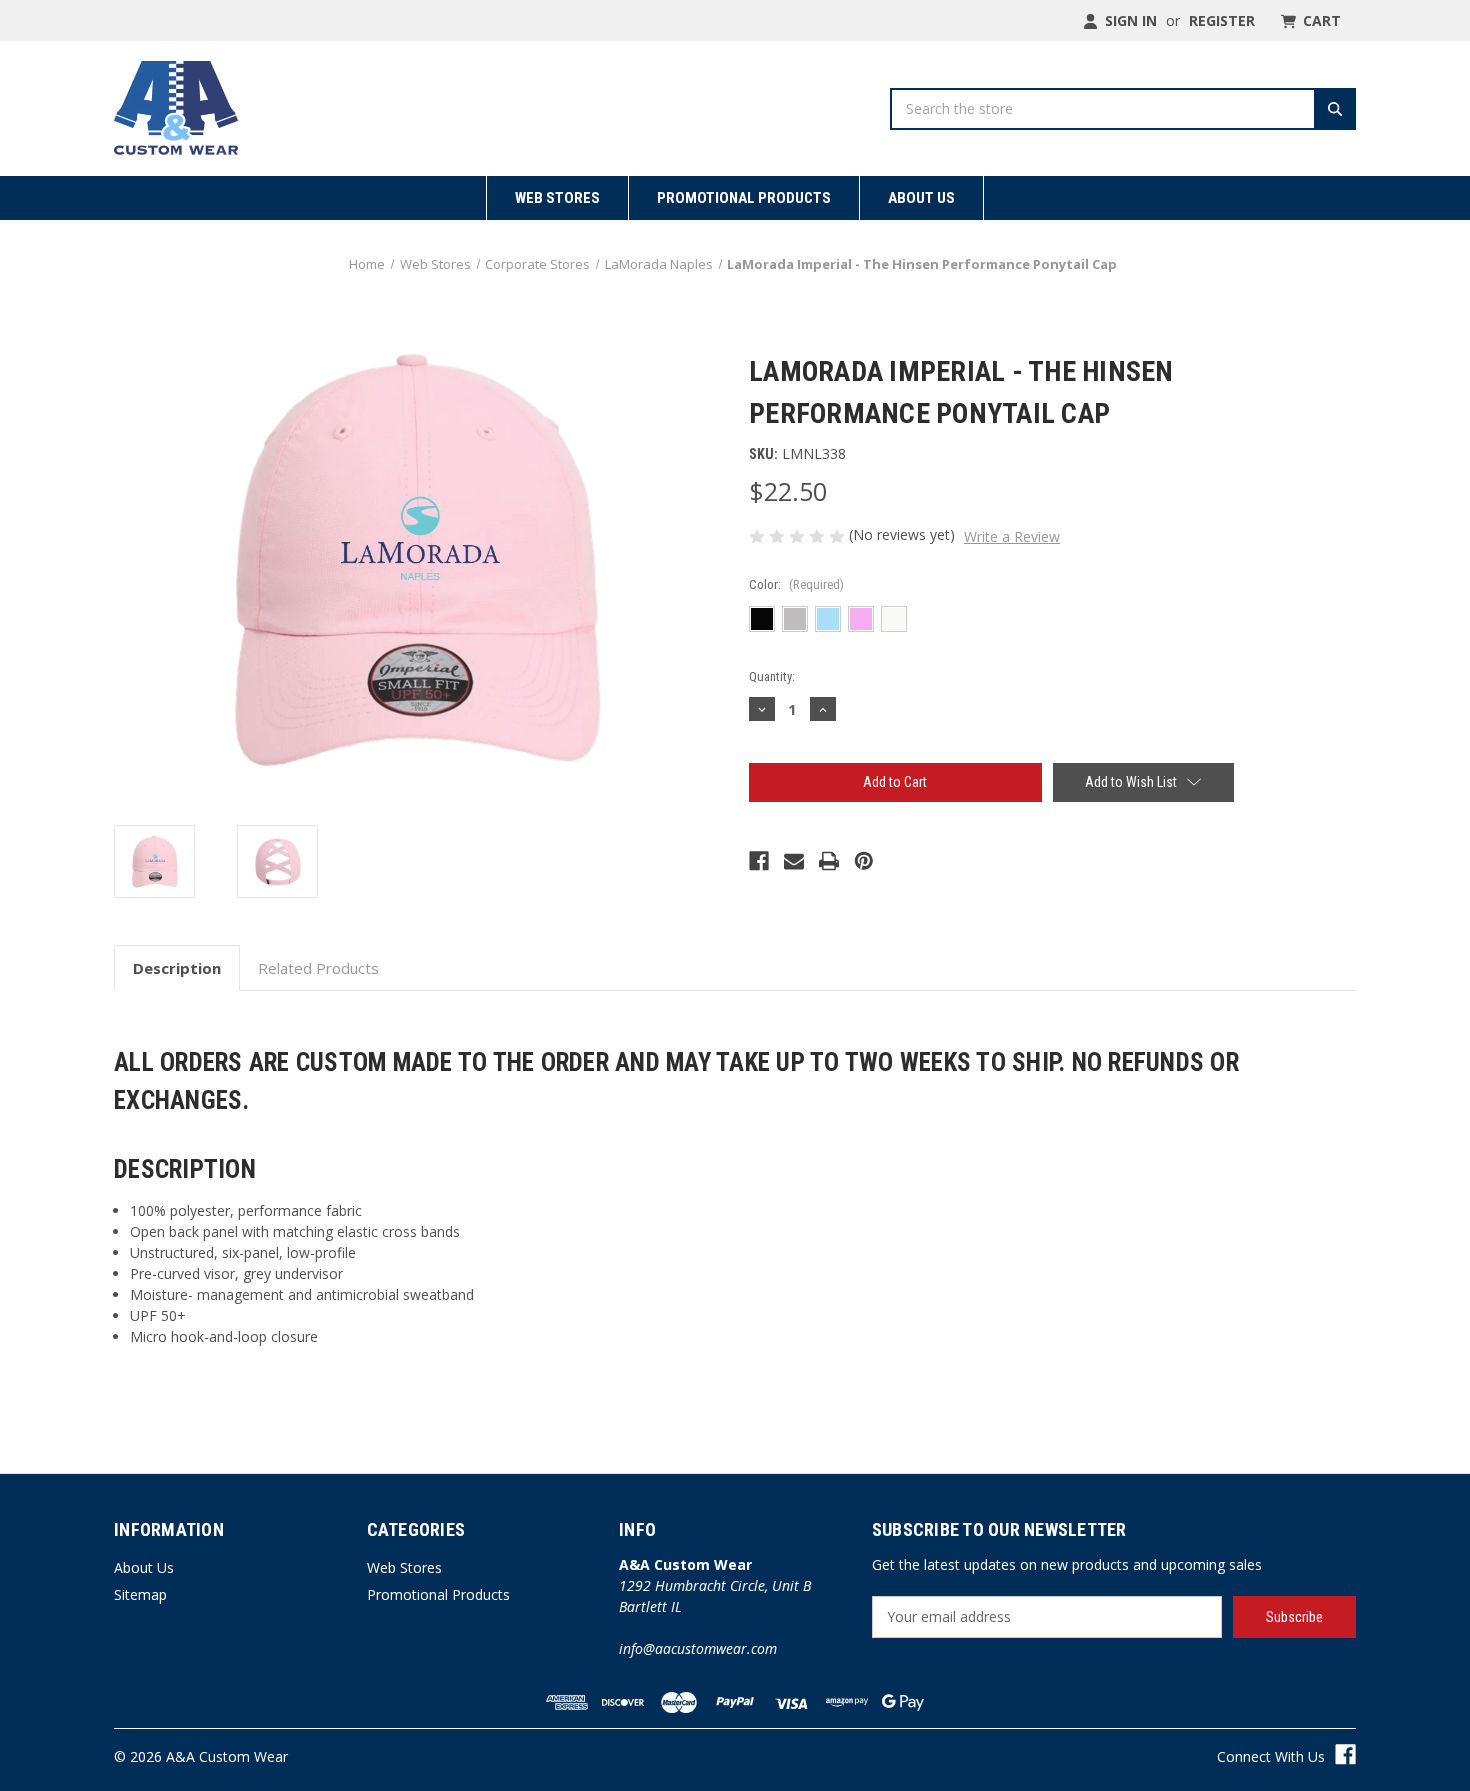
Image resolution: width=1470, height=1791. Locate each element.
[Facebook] (759, 861)
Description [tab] (177, 968)
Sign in (1129, 20)
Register (1222, 20)
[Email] (794, 861)
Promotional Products (744, 198)
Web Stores (557, 198)
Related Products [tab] (318, 968)
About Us (921, 198)
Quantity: (772, 676)
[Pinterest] (864, 861)
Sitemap (140, 1594)
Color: (796, 584)
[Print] (829, 861)
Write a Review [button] (1012, 536)
